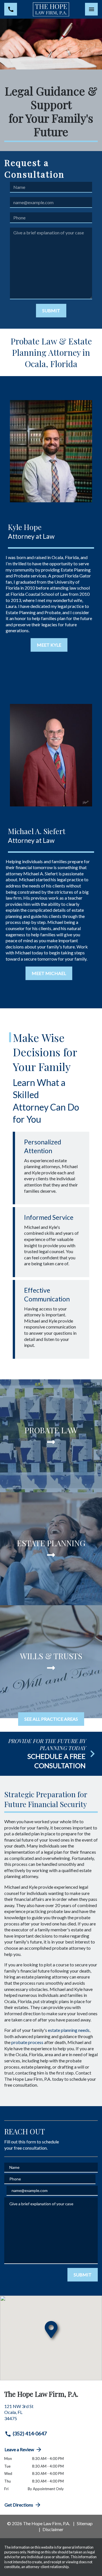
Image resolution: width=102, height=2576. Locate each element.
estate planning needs (69, 2030)
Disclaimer (53, 2529)
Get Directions (19, 2505)
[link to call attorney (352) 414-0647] (11, 9)
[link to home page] (51, 9)
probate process (27, 2042)
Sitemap (85, 2523)
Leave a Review (19, 2449)
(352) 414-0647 (30, 2434)
